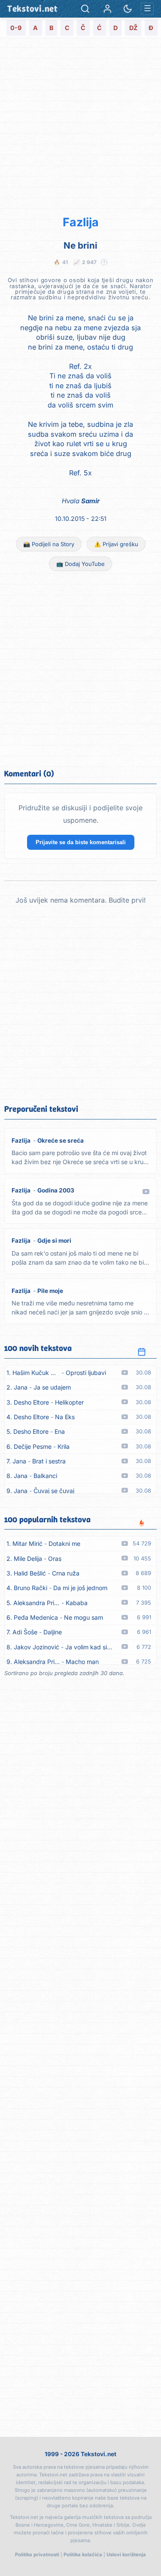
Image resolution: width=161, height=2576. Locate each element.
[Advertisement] (80, 125)
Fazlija (81, 222)
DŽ (133, 28)
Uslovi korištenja (126, 2555)
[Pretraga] (85, 9)
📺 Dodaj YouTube (80, 564)
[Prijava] (108, 9)
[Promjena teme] (128, 9)
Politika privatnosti (37, 2555)
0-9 (16, 28)
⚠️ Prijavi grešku (116, 544)
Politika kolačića (83, 2555)
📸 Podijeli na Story (49, 544)
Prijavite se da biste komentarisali (81, 842)
